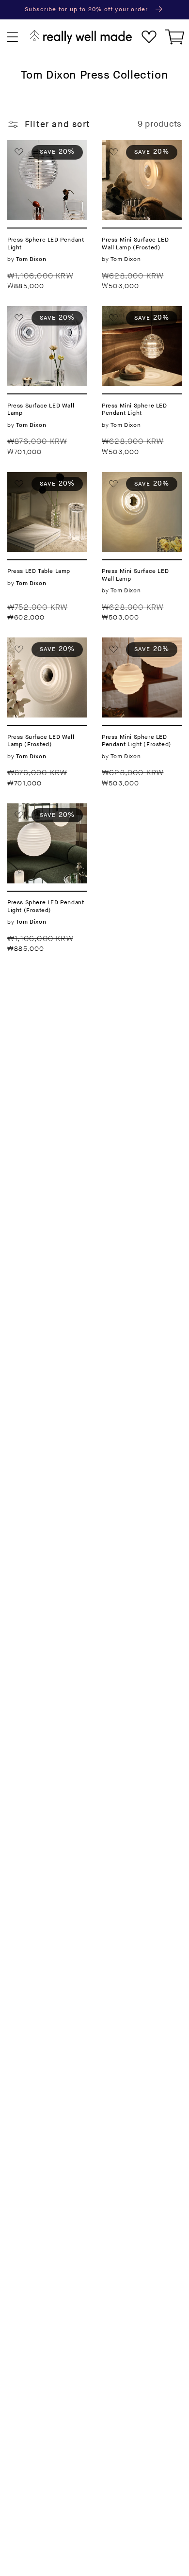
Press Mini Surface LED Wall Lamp (138, 489)
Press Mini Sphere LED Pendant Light (141, 323)
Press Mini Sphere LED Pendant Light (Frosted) (141, 654)
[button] (13, 37)
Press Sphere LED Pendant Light (45, 151)
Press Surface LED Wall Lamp (46, 317)
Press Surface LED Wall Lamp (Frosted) (46, 654)
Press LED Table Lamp (41, 483)
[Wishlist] (149, 37)
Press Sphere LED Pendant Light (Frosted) (45, 820)
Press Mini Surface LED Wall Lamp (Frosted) (138, 157)
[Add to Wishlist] (19, 152)
